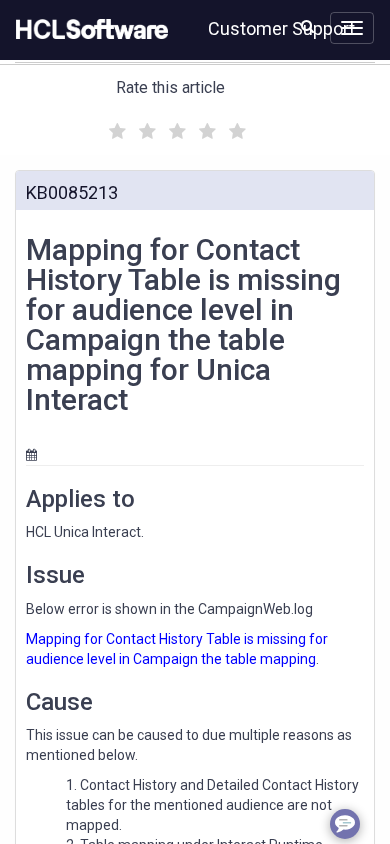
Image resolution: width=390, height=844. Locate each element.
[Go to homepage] (88, 30)
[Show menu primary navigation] (352, 28)
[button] (307, 26)
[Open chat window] (345, 824)
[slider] (175, 128)
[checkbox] (115, 126)
